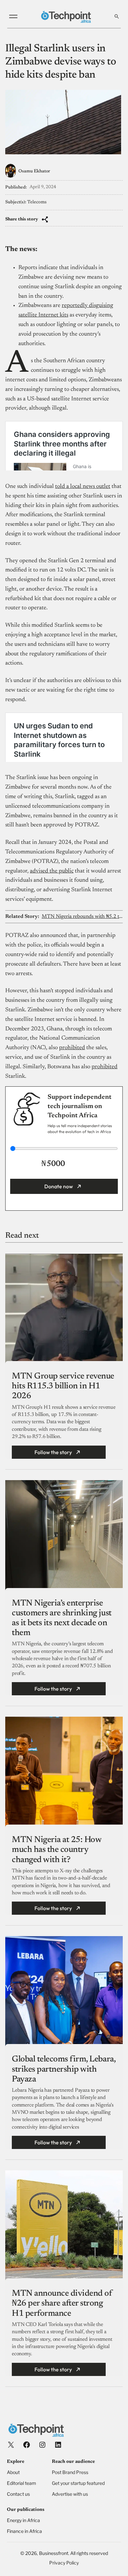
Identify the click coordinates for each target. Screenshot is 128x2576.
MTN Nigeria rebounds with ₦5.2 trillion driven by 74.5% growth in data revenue (82, 917)
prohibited (72, 1048)
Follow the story (53, 1452)
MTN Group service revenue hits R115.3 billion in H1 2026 (63, 1386)
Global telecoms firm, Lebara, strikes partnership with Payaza (64, 2069)
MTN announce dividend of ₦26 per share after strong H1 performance (62, 2304)
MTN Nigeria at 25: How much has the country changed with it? (56, 1850)
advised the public (52, 871)
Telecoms (37, 202)
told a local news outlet (83, 487)
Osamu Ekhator (34, 171)
